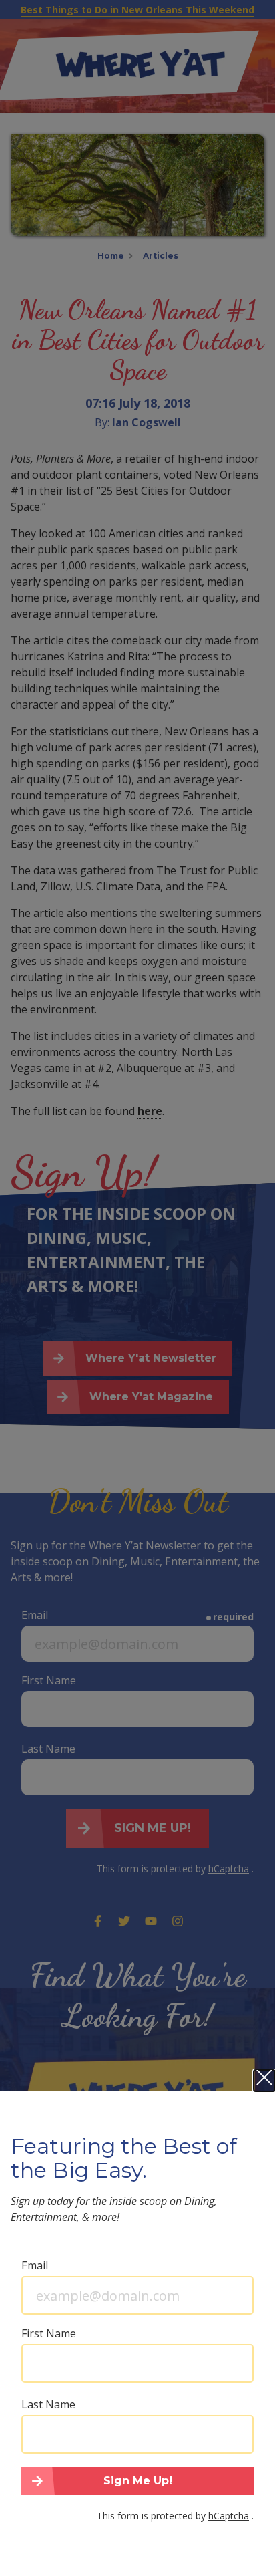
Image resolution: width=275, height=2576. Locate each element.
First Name (49, 2333)
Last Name (48, 2404)
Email (35, 2265)
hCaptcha (229, 2516)
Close (264, 2081)
